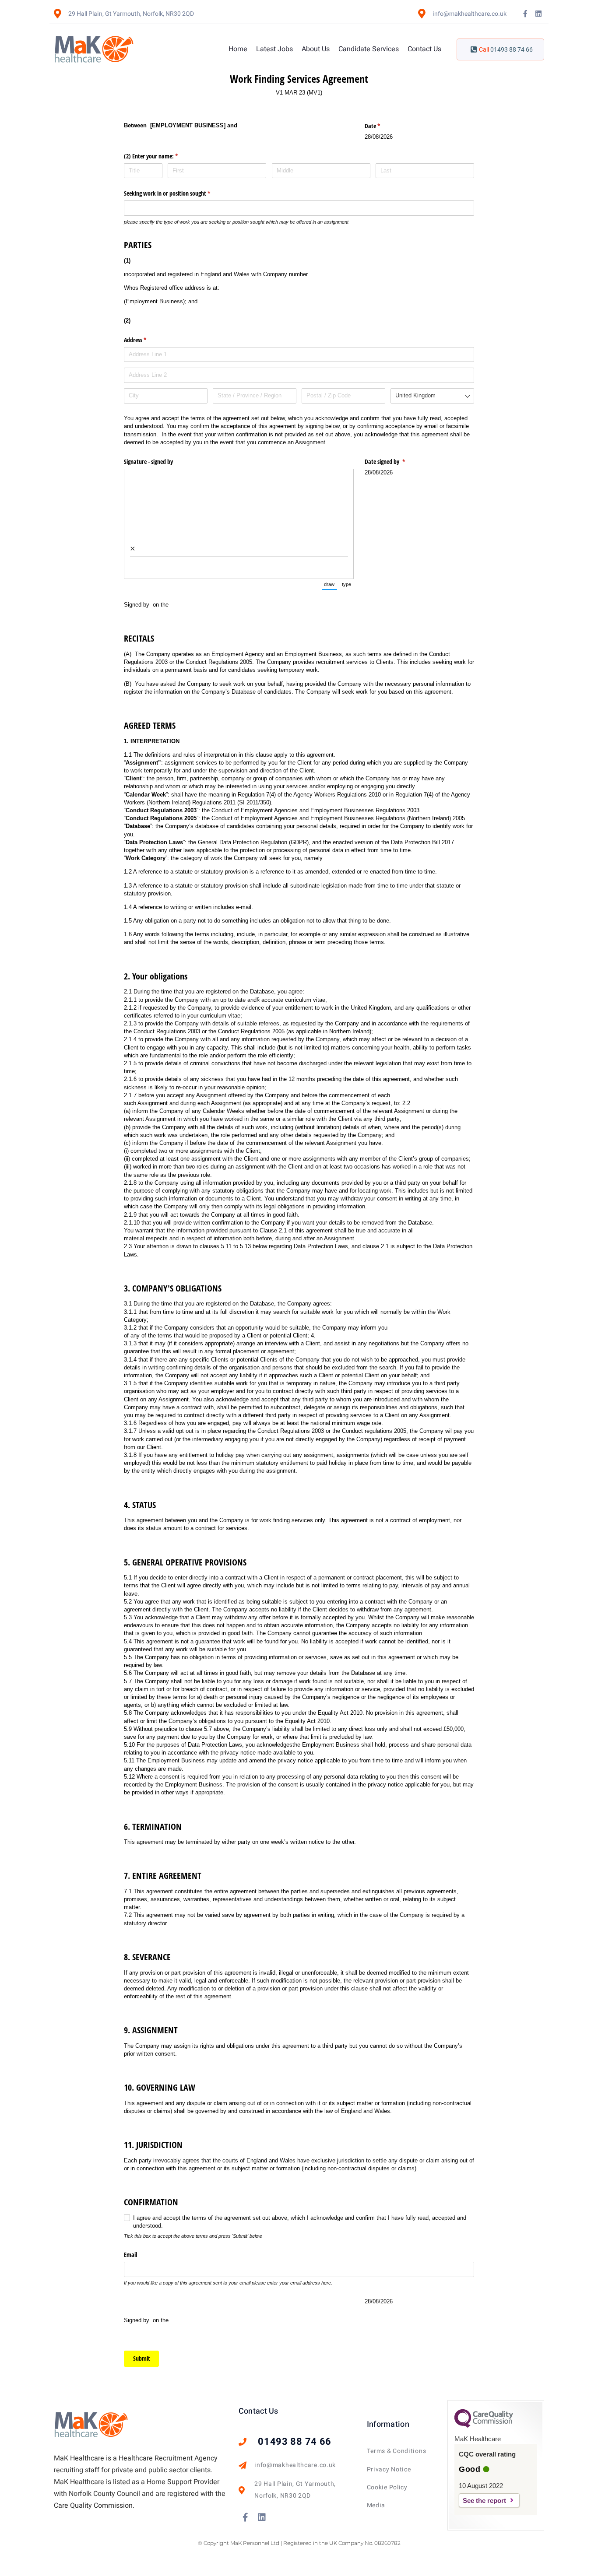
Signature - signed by (149, 462)
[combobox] (432, 396)
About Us (316, 49)
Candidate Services (369, 49)
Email (130, 2255)
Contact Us (424, 49)
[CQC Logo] (484, 2425)
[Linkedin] (538, 14)
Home (238, 49)
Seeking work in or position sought (177, 193)
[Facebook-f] (525, 14)
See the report (484, 2501)
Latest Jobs (274, 49)
